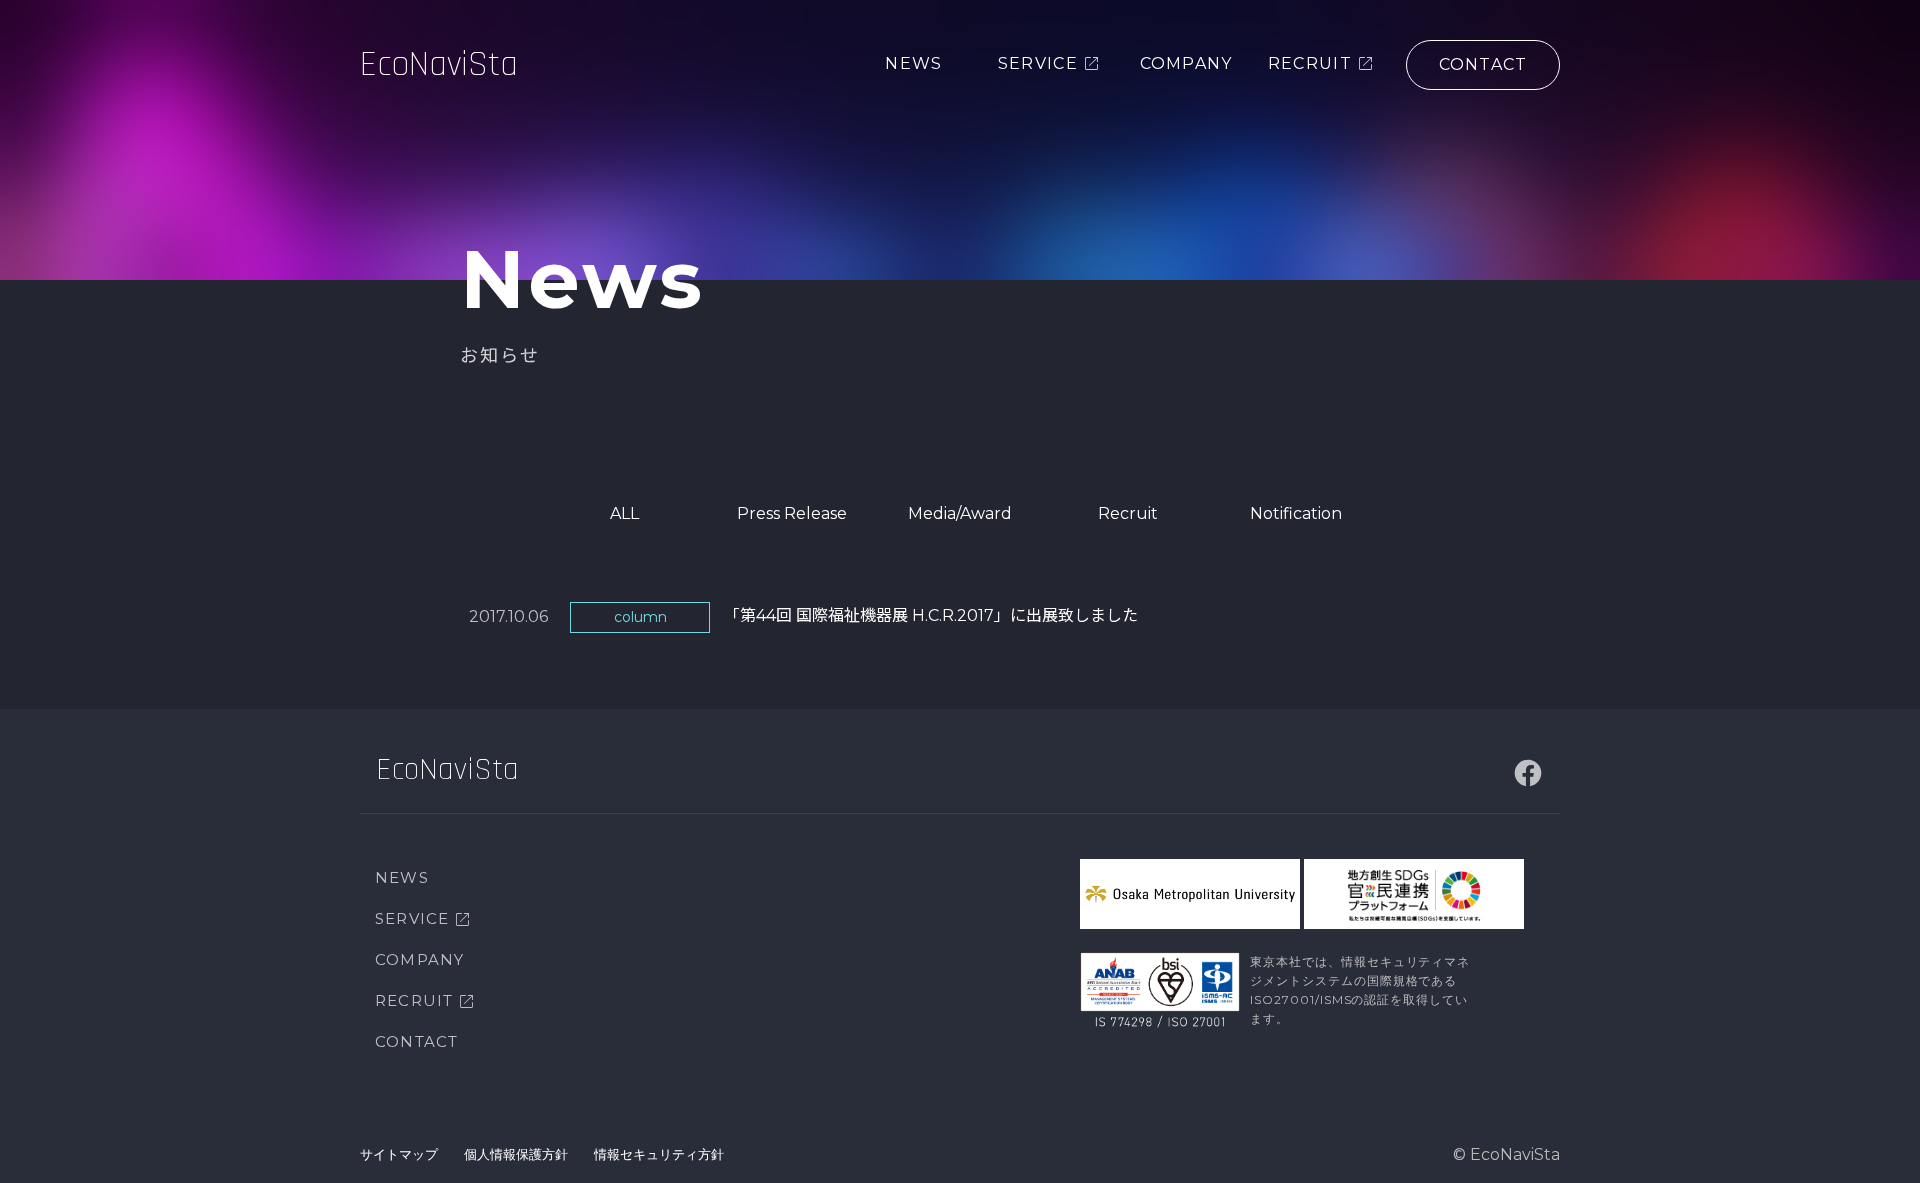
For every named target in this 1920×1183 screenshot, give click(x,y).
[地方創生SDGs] (1414, 894)
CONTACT (416, 1041)
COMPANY (419, 959)
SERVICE (412, 918)
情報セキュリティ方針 (659, 1154)
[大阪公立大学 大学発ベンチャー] (1190, 894)
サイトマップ (399, 1154)
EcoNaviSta (439, 64)
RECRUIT (414, 1000)
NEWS (402, 877)
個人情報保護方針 (516, 1154)
